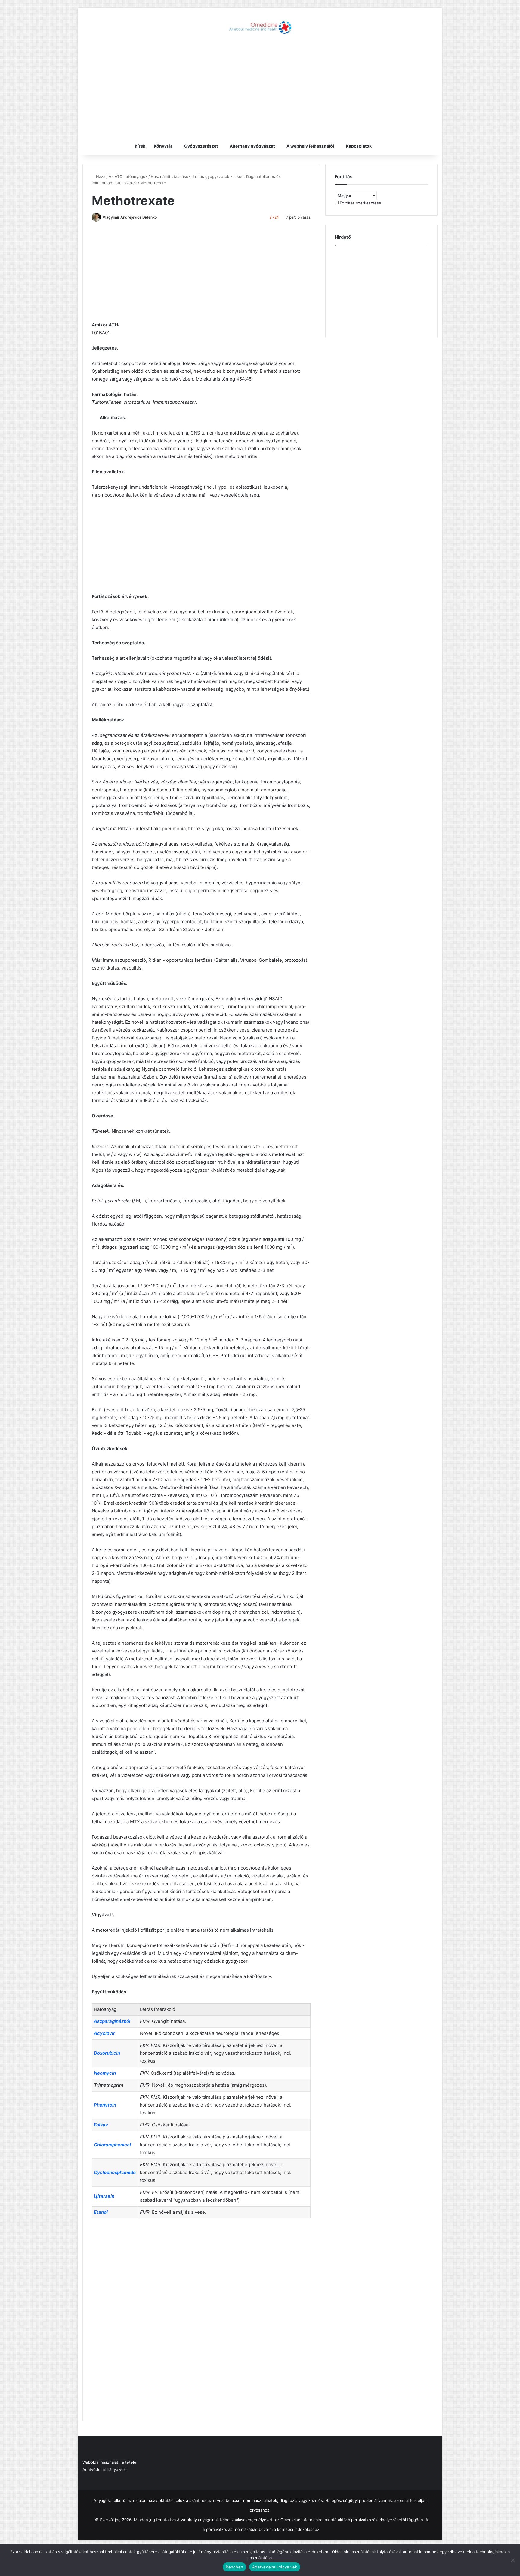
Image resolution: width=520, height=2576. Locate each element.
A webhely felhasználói (310, 146)
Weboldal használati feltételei (110, 2462)
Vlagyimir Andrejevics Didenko (130, 217)
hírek (140, 146)
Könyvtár (163, 146)
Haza (100, 176)
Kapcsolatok (359, 146)
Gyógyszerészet (201, 146)
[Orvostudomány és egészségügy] (260, 27)
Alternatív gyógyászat (252, 146)
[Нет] (512, 2560)
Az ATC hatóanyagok (128, 176)
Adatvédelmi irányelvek (104, 2469)
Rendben (234, 2567)
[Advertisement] (260, 89)
